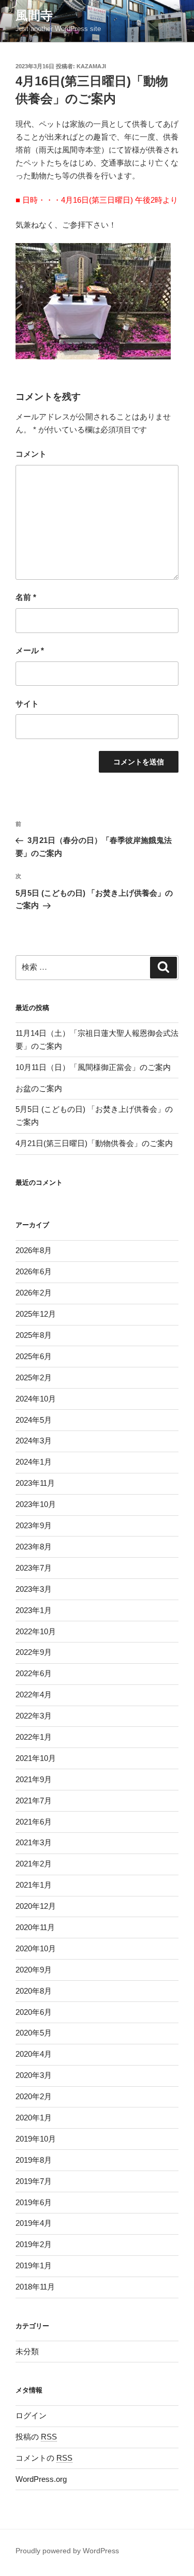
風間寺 (34, 15)
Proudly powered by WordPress (67, 2551)
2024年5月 (34, 1420)
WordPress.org (41, 2479)
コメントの (44, 2458)
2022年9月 (34, 1652)
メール (30, 650)
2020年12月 (36, 1906)
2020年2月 (34, 2096)
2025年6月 (34, 1356)
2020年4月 (34, 2054)
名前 (26, 597)
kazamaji (91, 66)
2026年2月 (34, 1293)
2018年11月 (35, 2287)
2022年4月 (34, 1694)
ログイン (31, 2415)
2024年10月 (36, 1399)
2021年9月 (34, 1779)
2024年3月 (34, 1441)
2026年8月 (34, 1250)
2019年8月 (34, 2160)
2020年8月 (34, 1991)
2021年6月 (34, 1822)
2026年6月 (34, 1271)
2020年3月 (34, 2075)
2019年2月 (34, 2244)
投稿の (36, 2437)
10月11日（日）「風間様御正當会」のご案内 (93, 1067)
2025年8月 (34, 1335)
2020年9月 (34, 1970)
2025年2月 (34, 1377)
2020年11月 (35, 1927)
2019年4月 (34, 2223)
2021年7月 (34, 1801)
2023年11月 (35, 1483)
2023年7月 (34, 1568)
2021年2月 (34, 1864)
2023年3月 (34, 1589)
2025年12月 (36, 1314)
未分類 (27, 2351)
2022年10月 (36, 1631)
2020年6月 (34, 2012)
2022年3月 (34, 1716)
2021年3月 (34, 1842)
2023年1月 (34, 1610)
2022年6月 (34, 1673)
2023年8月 (34, 1547)
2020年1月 (34, 2118)
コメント (31, 454)
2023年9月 (34, 1525)
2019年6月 (34, 2202)
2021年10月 (36, 1758)
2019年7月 (34, 2181)
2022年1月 (34, 1737)
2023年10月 (36, 1504)
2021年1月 (34, 1885)
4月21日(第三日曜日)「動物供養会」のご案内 (94, 1143)
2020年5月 (34, 2033)
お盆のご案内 (39, 1088)
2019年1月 (34, 2265)
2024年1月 (34, 1462)
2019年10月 (36, 2139)
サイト (27, 704)
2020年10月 (36, 1948)
